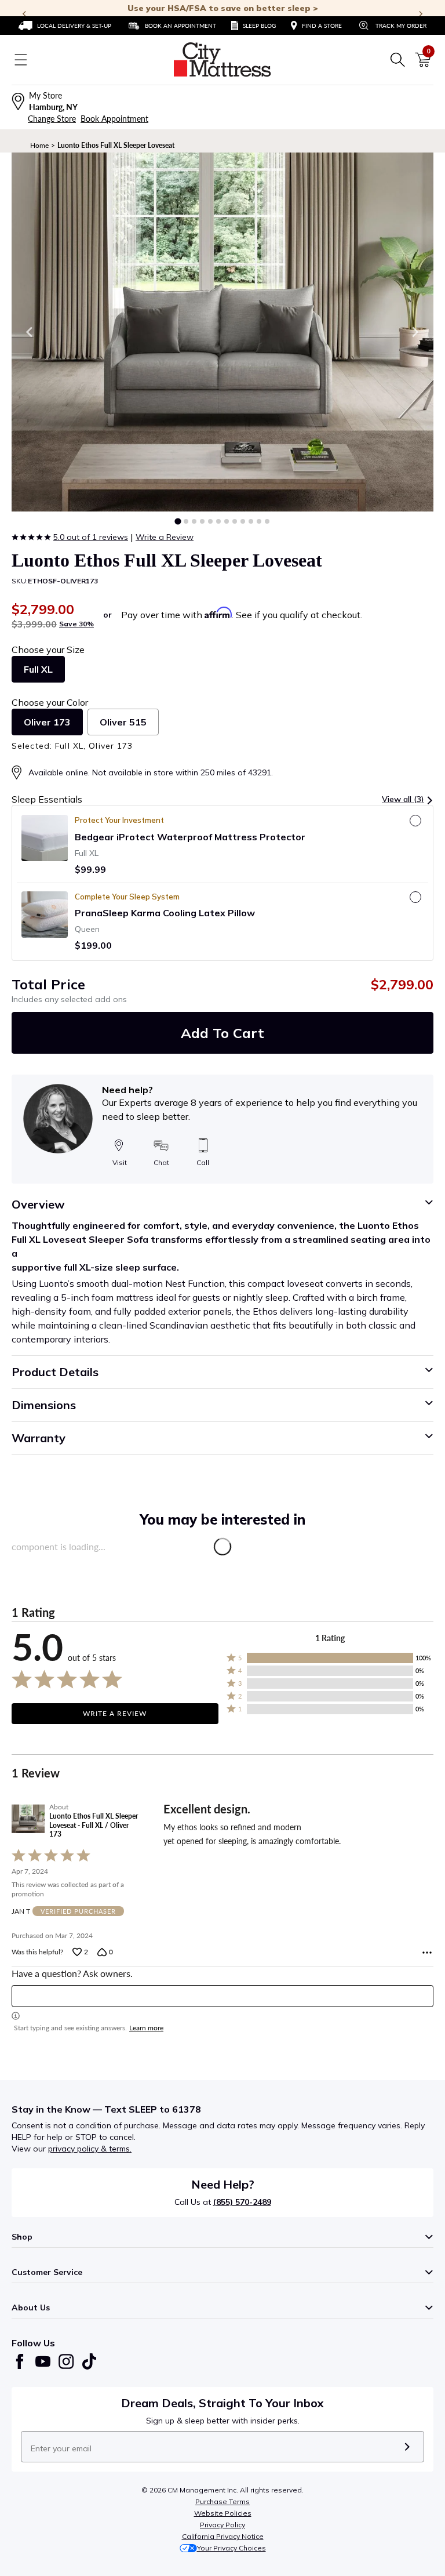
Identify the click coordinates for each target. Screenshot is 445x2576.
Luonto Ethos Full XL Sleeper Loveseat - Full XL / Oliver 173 (94, 1825)
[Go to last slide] (30, 332)
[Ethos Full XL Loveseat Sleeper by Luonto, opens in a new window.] (222, 332)
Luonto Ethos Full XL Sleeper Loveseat (116, 145)
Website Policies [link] (223, 2513)
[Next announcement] (421, 14)
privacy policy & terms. (90, 2149)
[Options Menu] (427, 1953)
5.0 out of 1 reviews (91, 537)
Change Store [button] (52, 119)
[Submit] (407, 2447)
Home (39, 145)
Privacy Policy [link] (222, 2525)
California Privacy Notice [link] (223, 2536)
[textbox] (222, 1996)
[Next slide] (415, 332)
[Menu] (21, 60)
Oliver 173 (47, 722)
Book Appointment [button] (114, 119)
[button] (178, 521)
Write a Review (165, 537)
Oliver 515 (123, 722)
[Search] (397, 60)
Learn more (146, 2028)
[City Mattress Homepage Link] (222, 60)
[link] (65, 26)
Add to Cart (222, 1033)
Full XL (38, 669)
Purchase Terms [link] (222, 2501)
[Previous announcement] (24, 14)
